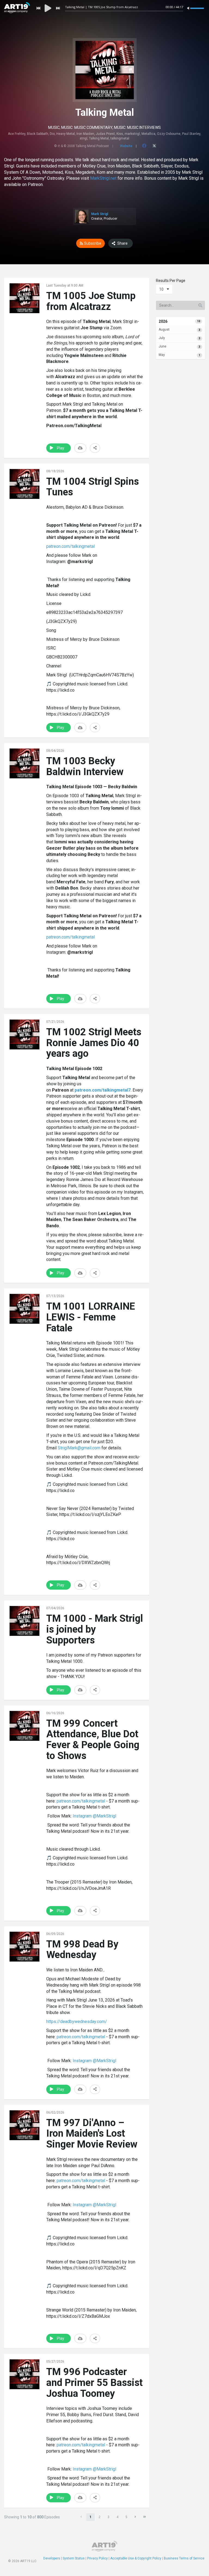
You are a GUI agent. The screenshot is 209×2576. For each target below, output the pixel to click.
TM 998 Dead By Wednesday (82, 1950)
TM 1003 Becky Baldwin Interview (85, 766)
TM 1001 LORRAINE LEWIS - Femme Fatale (91, 1317)
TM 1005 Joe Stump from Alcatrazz (91, 301)
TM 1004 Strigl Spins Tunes (93, 487)
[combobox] (164, 289)
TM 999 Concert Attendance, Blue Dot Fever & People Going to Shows (93, 1740)
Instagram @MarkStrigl (94, 1816)
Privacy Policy (97, 2558)
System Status (74, 2558)
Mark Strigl (100, 214)
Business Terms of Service (184, 2558)
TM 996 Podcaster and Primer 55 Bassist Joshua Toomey (94, 2383)
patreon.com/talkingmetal (70, 546)
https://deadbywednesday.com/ (77, 2022)
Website (126, 146)
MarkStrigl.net (104, 178)
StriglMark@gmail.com (79, 1448)
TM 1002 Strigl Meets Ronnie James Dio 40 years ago (94, 1043)
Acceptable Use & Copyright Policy (136, 2558)
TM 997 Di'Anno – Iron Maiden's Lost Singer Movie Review (92, 2134)
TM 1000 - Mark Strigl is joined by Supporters (95, 1629)
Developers (52, 2558)
